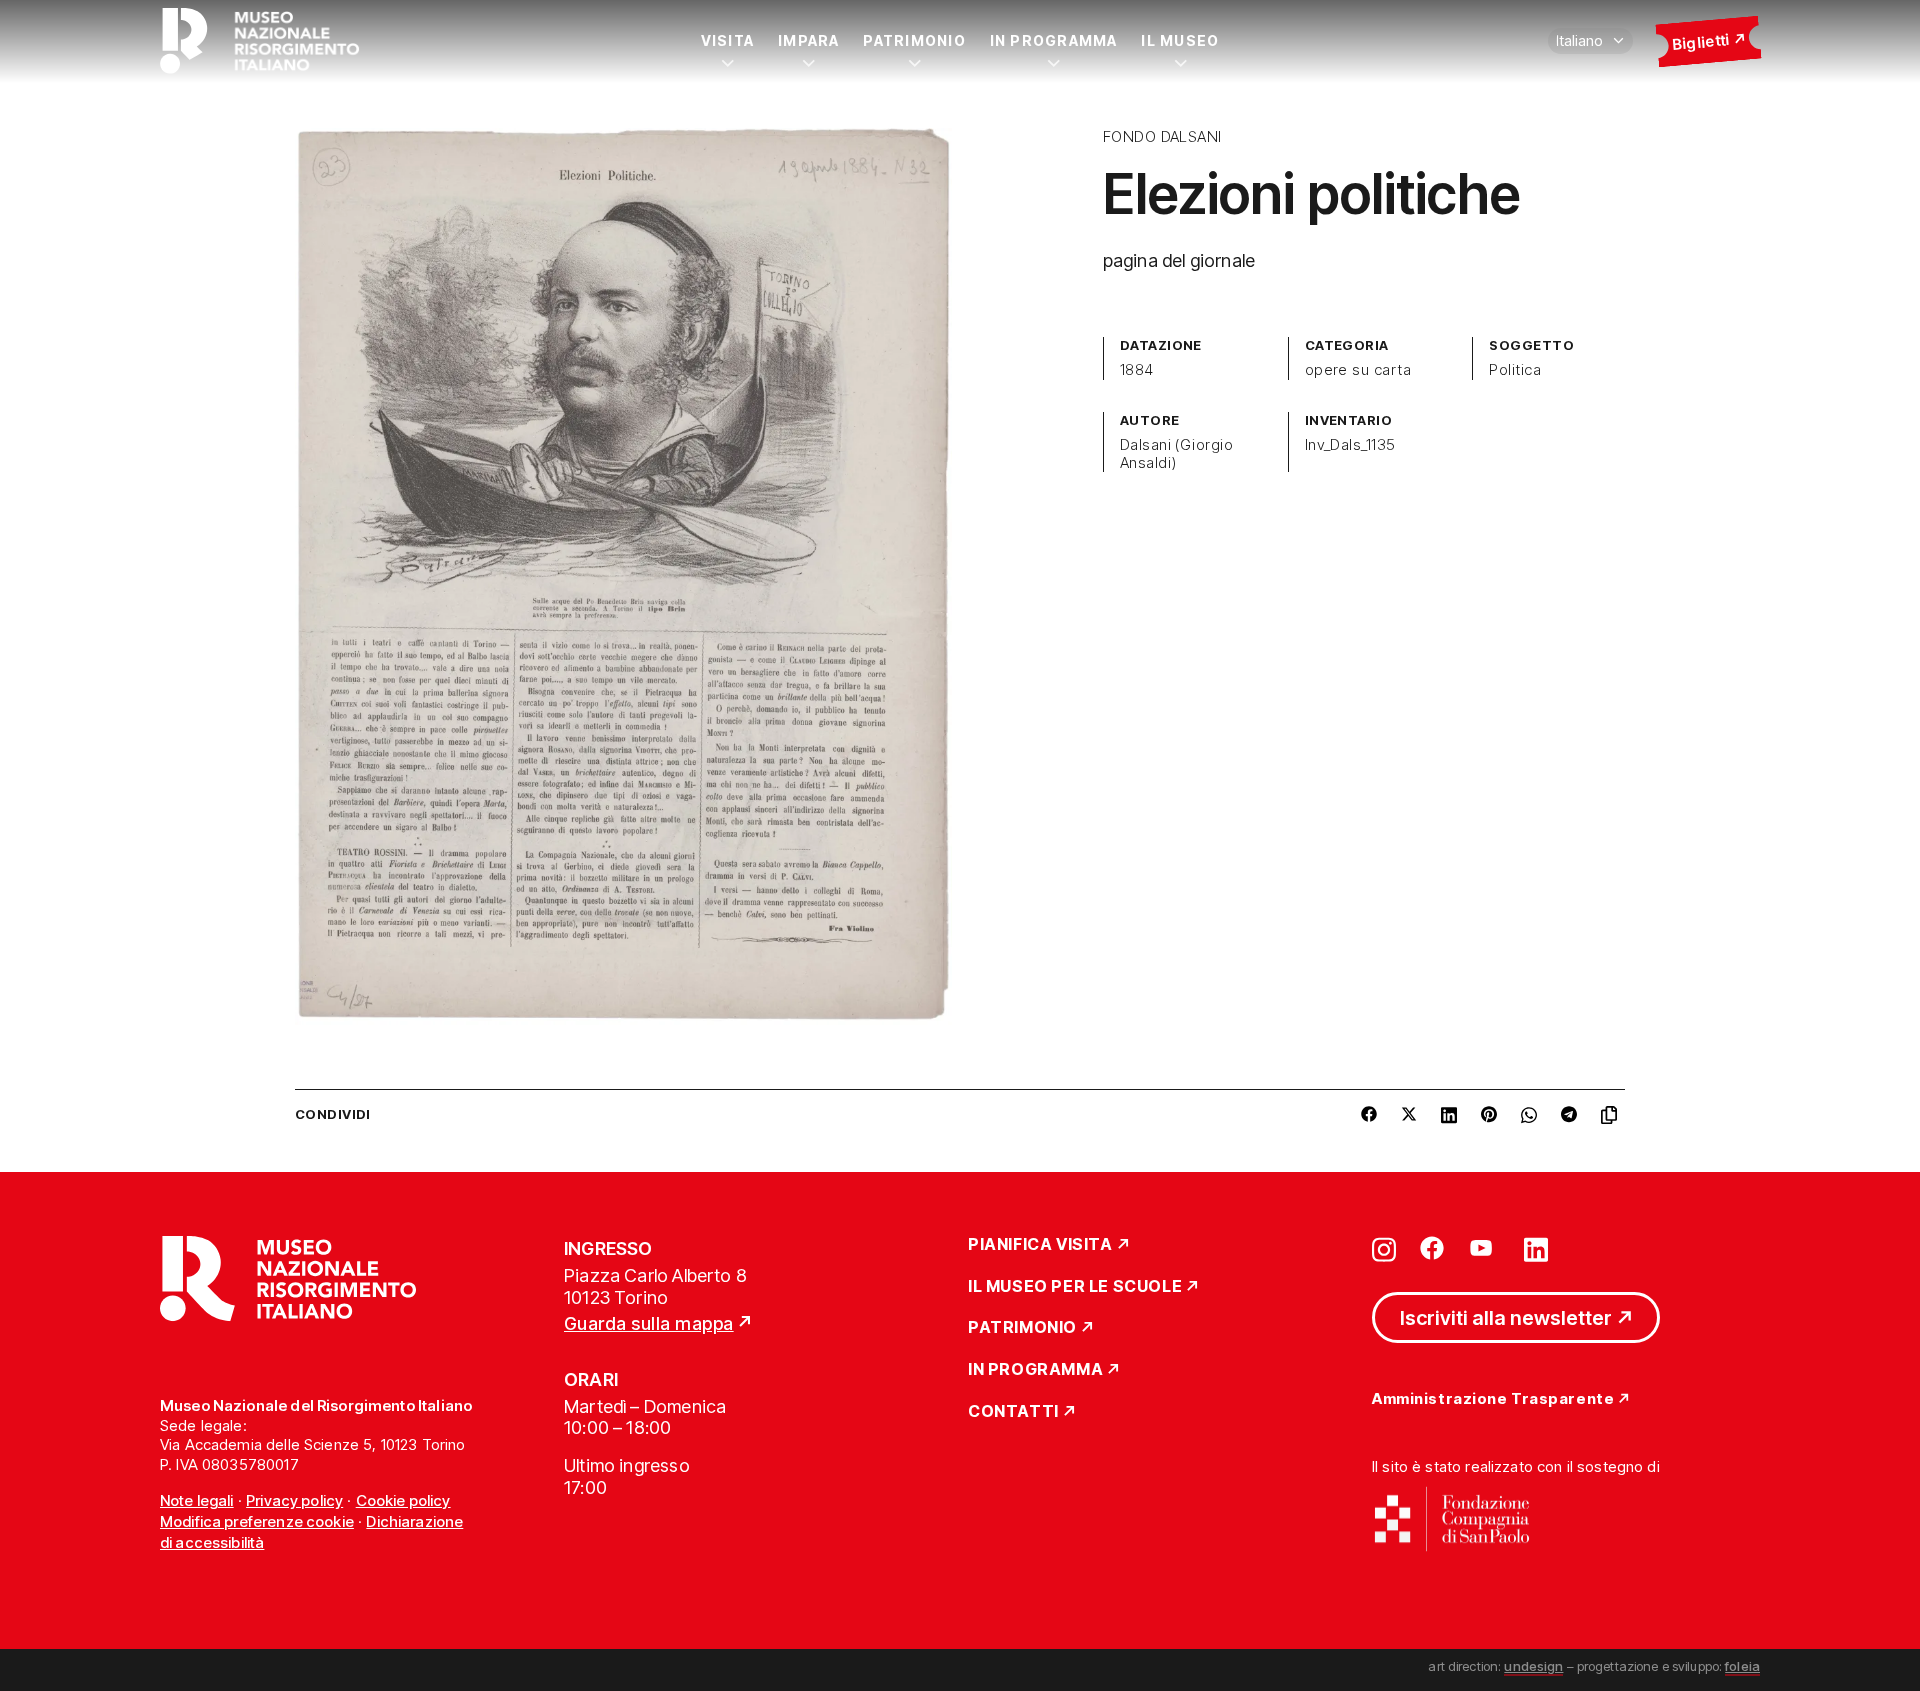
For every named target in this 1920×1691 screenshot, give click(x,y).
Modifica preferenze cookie (257, 1521)
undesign (1533, 1666)
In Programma (1054, 40)
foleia (1742, 1666)
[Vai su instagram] (1384, 1248)
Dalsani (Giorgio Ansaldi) (1177, 454)
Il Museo (1180, 40)
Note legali (197, 1500)
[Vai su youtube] (1484, 1248)
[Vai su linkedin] (1536, 1248)
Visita (727, 40)
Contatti (1013, 1412)
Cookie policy (403, 1500)
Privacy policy (294, 1500)
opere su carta (1358, 370)
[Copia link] (1613, 1115)
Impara (808, 40)
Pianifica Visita (1040, 1245)
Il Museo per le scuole (1075, 1287)
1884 (1137, 370)
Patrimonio (914, 40)
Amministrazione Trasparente (1493, 1399)
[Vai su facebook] (1432, 1248)
